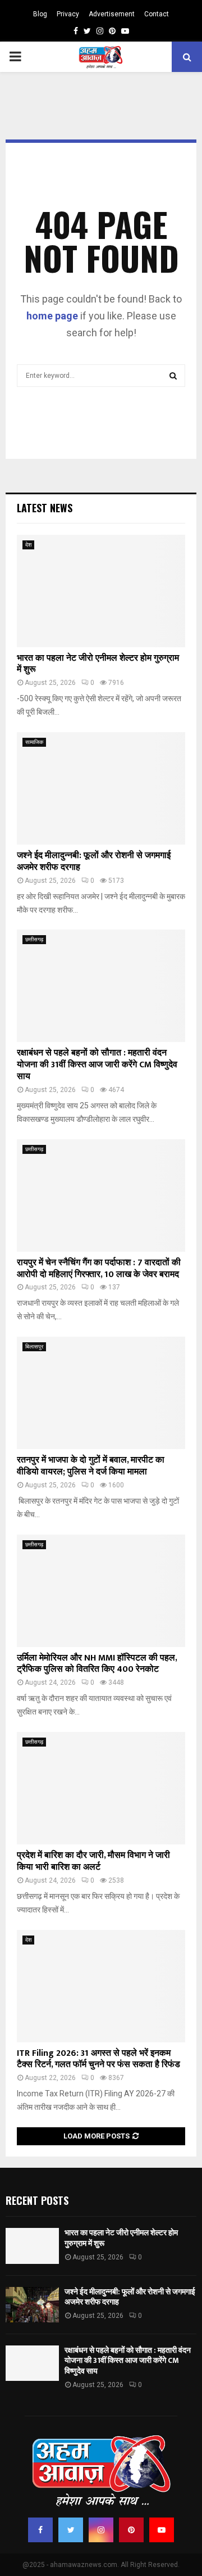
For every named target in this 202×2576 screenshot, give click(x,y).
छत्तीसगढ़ (34, 939)
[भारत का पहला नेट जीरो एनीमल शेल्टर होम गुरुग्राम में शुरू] (101, 591)
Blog (40, 14)
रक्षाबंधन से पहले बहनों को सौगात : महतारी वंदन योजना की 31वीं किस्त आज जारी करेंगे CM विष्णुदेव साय (97, 1065)
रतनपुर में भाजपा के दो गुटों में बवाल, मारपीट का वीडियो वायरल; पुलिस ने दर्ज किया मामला (91, 1466)
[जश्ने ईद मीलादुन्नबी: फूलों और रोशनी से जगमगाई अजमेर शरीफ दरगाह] (101, 788)
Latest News (45, 508)
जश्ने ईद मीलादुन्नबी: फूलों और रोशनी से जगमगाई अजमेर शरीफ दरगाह (94, 861)
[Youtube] (162, 2530)
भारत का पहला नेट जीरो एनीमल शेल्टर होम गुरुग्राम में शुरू (98, 664)
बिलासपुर (34, 1346)
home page (52, 316)
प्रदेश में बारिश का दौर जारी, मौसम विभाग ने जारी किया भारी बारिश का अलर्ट (93, 1861)
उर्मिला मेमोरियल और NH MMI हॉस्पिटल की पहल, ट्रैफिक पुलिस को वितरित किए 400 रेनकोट (97, 1664)
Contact (157, 14)
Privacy (68, 14)
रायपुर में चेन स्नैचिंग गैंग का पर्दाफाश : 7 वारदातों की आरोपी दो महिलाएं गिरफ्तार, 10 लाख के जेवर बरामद (99, 1269)
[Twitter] (71, 2530)
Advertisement (112, 14)
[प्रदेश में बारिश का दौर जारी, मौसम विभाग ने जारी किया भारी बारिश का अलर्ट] (101, 1788)
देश (28, 545)
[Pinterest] (131, 2530)
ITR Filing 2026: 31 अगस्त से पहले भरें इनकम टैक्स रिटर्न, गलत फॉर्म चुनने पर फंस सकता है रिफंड (98, 2059)
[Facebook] (40, 2530)
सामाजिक (34, 742)
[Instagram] (101, 2530)
